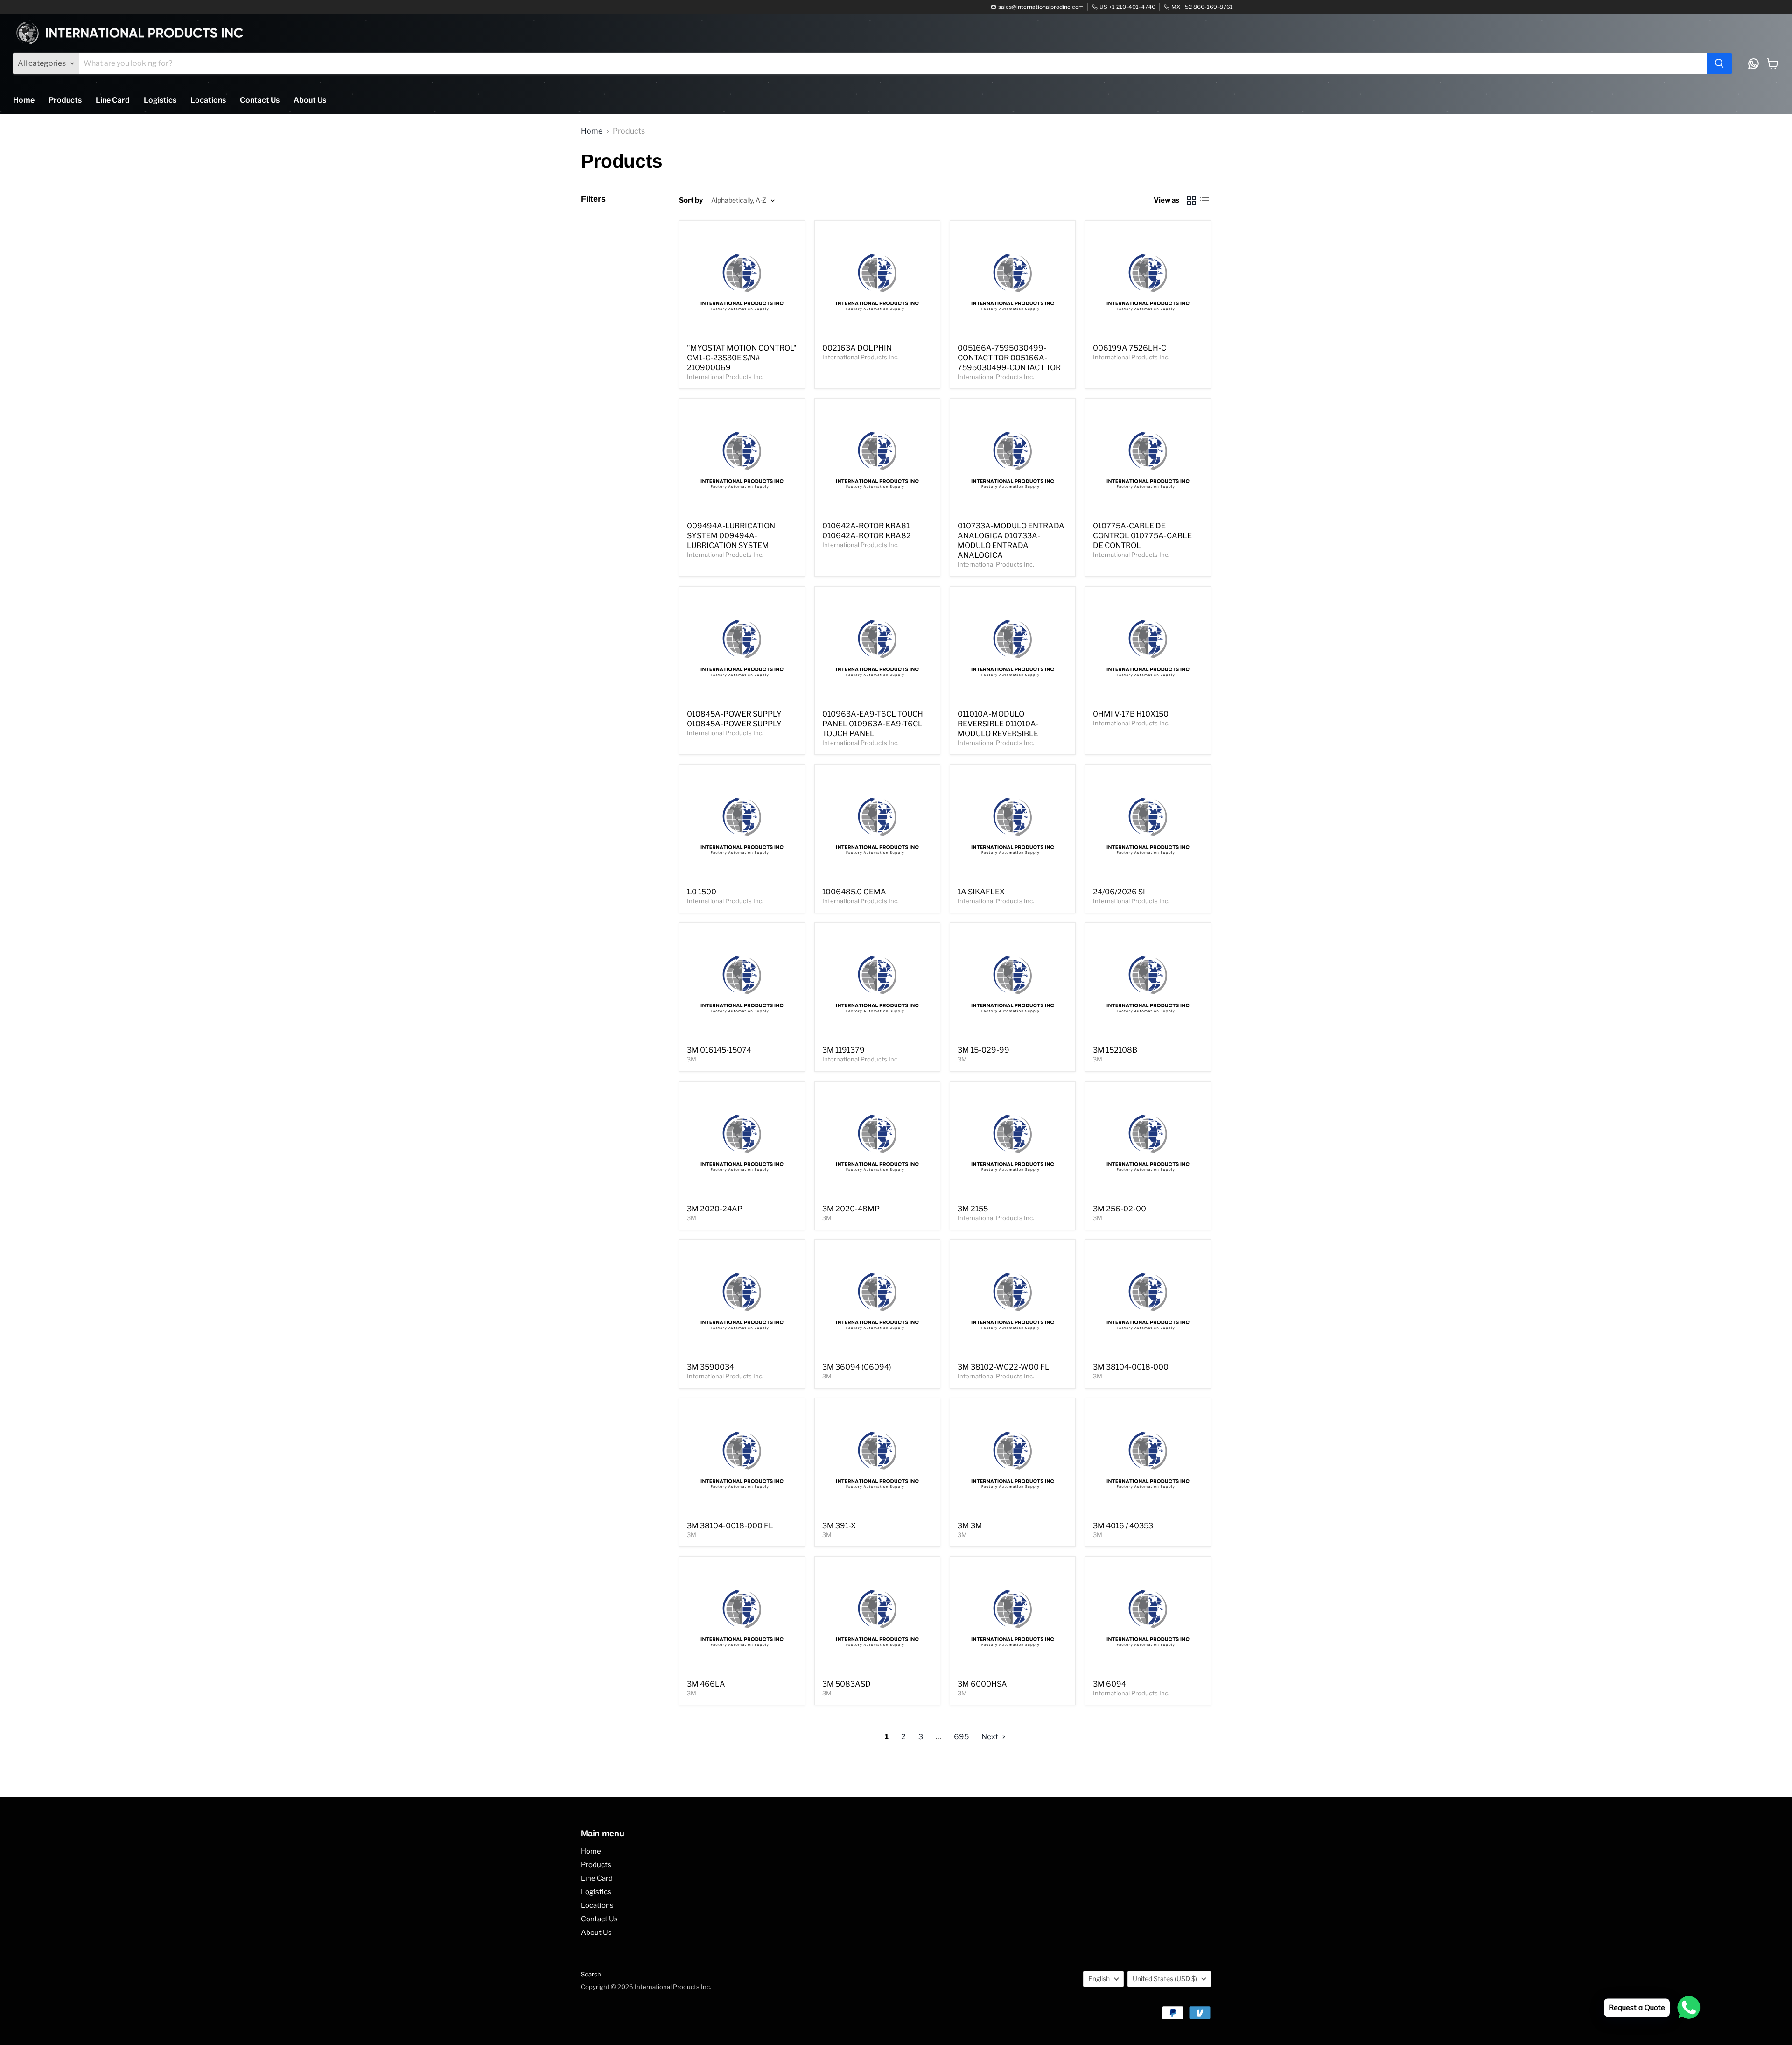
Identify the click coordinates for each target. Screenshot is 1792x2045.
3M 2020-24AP (715, 1209)
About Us (310, 100)
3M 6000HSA (982, 1684)
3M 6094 (1109, 1684)
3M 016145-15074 (719, 1050)
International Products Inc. (725, 377)
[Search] (1719, 63)
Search (591, 1974)
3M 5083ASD (847, 1684)
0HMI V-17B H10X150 (1131, 714)
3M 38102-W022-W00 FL (1004, 1367)
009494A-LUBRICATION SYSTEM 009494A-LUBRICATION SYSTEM (731, 536)
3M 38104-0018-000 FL (730, 1526)
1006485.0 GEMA (854, 892)
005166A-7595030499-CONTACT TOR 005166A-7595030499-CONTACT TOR (1009, 358)
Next (990, 1737)
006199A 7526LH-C (1130, 348)
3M (692, 1059)
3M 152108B (1115, 1050)
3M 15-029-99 (983, 1050)
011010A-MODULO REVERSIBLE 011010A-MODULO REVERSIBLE (998, 724)
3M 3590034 (710, 1367)
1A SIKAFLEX (981, 892)
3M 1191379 (843, 1050)
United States (1165, 1978)
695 (961, 1737)
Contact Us (260, 100)
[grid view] (1191, 201)
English (1099, 1978)
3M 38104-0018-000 (1131, 1367)
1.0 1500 (702, 892)
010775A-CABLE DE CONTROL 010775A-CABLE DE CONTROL (1142, 536)
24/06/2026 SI (1119, 892)
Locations (208, 100)
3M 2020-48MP (851, 1209)
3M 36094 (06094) (857, 1367)
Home (24, 100)
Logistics (160, 100)
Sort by (691, 200)
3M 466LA (706, 1684)
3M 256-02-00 (1120, 1209)
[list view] (1204, 201)
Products (65, 100)
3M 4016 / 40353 (1123, 1526)
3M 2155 (973, 1209)
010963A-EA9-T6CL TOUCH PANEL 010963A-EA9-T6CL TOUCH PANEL (873, 724)
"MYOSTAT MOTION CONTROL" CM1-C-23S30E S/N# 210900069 (742, 358)
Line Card (113, 100)
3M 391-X (839, 1526)
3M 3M (970, 1526)
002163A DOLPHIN (857, 348)
